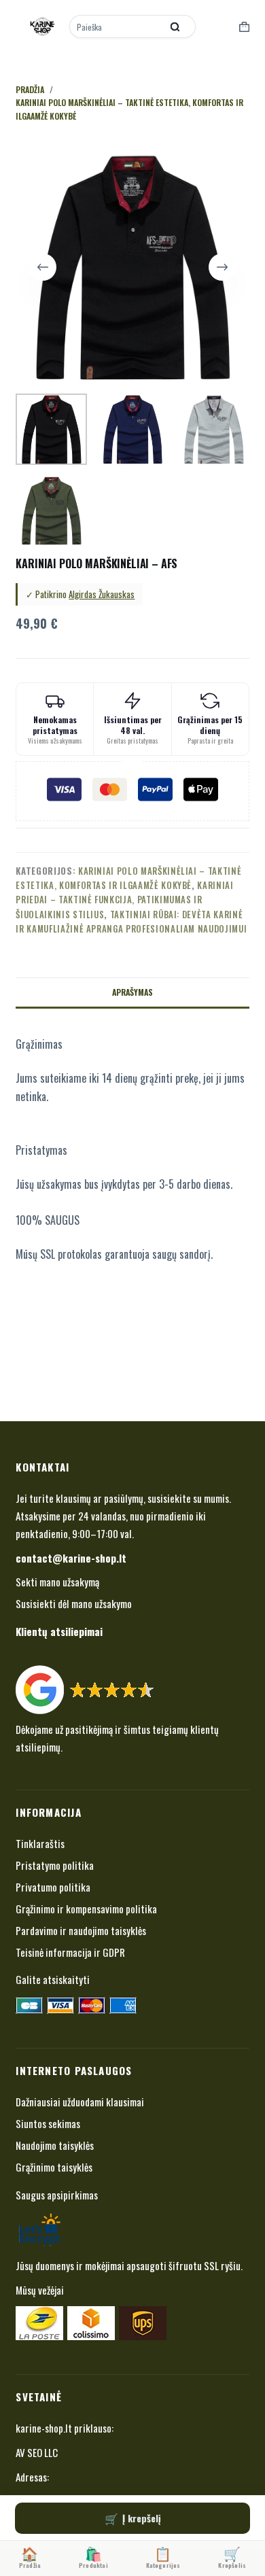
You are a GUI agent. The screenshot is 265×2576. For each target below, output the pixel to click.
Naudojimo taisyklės (55, 2145)
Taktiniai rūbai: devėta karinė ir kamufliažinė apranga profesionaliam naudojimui (131, 921)
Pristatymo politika (55, 1865)
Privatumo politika (53, 1887)
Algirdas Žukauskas (102, 594)
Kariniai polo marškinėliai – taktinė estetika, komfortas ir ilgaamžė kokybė (128, 878)
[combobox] (117, 27)
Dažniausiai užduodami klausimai (80, 2102)
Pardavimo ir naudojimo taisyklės (81, 1930)
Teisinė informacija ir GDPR (70, 1952)
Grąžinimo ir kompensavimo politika (86, 1909)
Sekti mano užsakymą (57, 1582)
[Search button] (175, 27)
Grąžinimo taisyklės (54, 2167)
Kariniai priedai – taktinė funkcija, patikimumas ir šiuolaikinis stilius (124, 900)
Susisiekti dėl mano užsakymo (74, 1603)
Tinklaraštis (40, 1843)
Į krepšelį (142, 2518)
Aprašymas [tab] (132, 992)
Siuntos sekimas (48, 2123)
